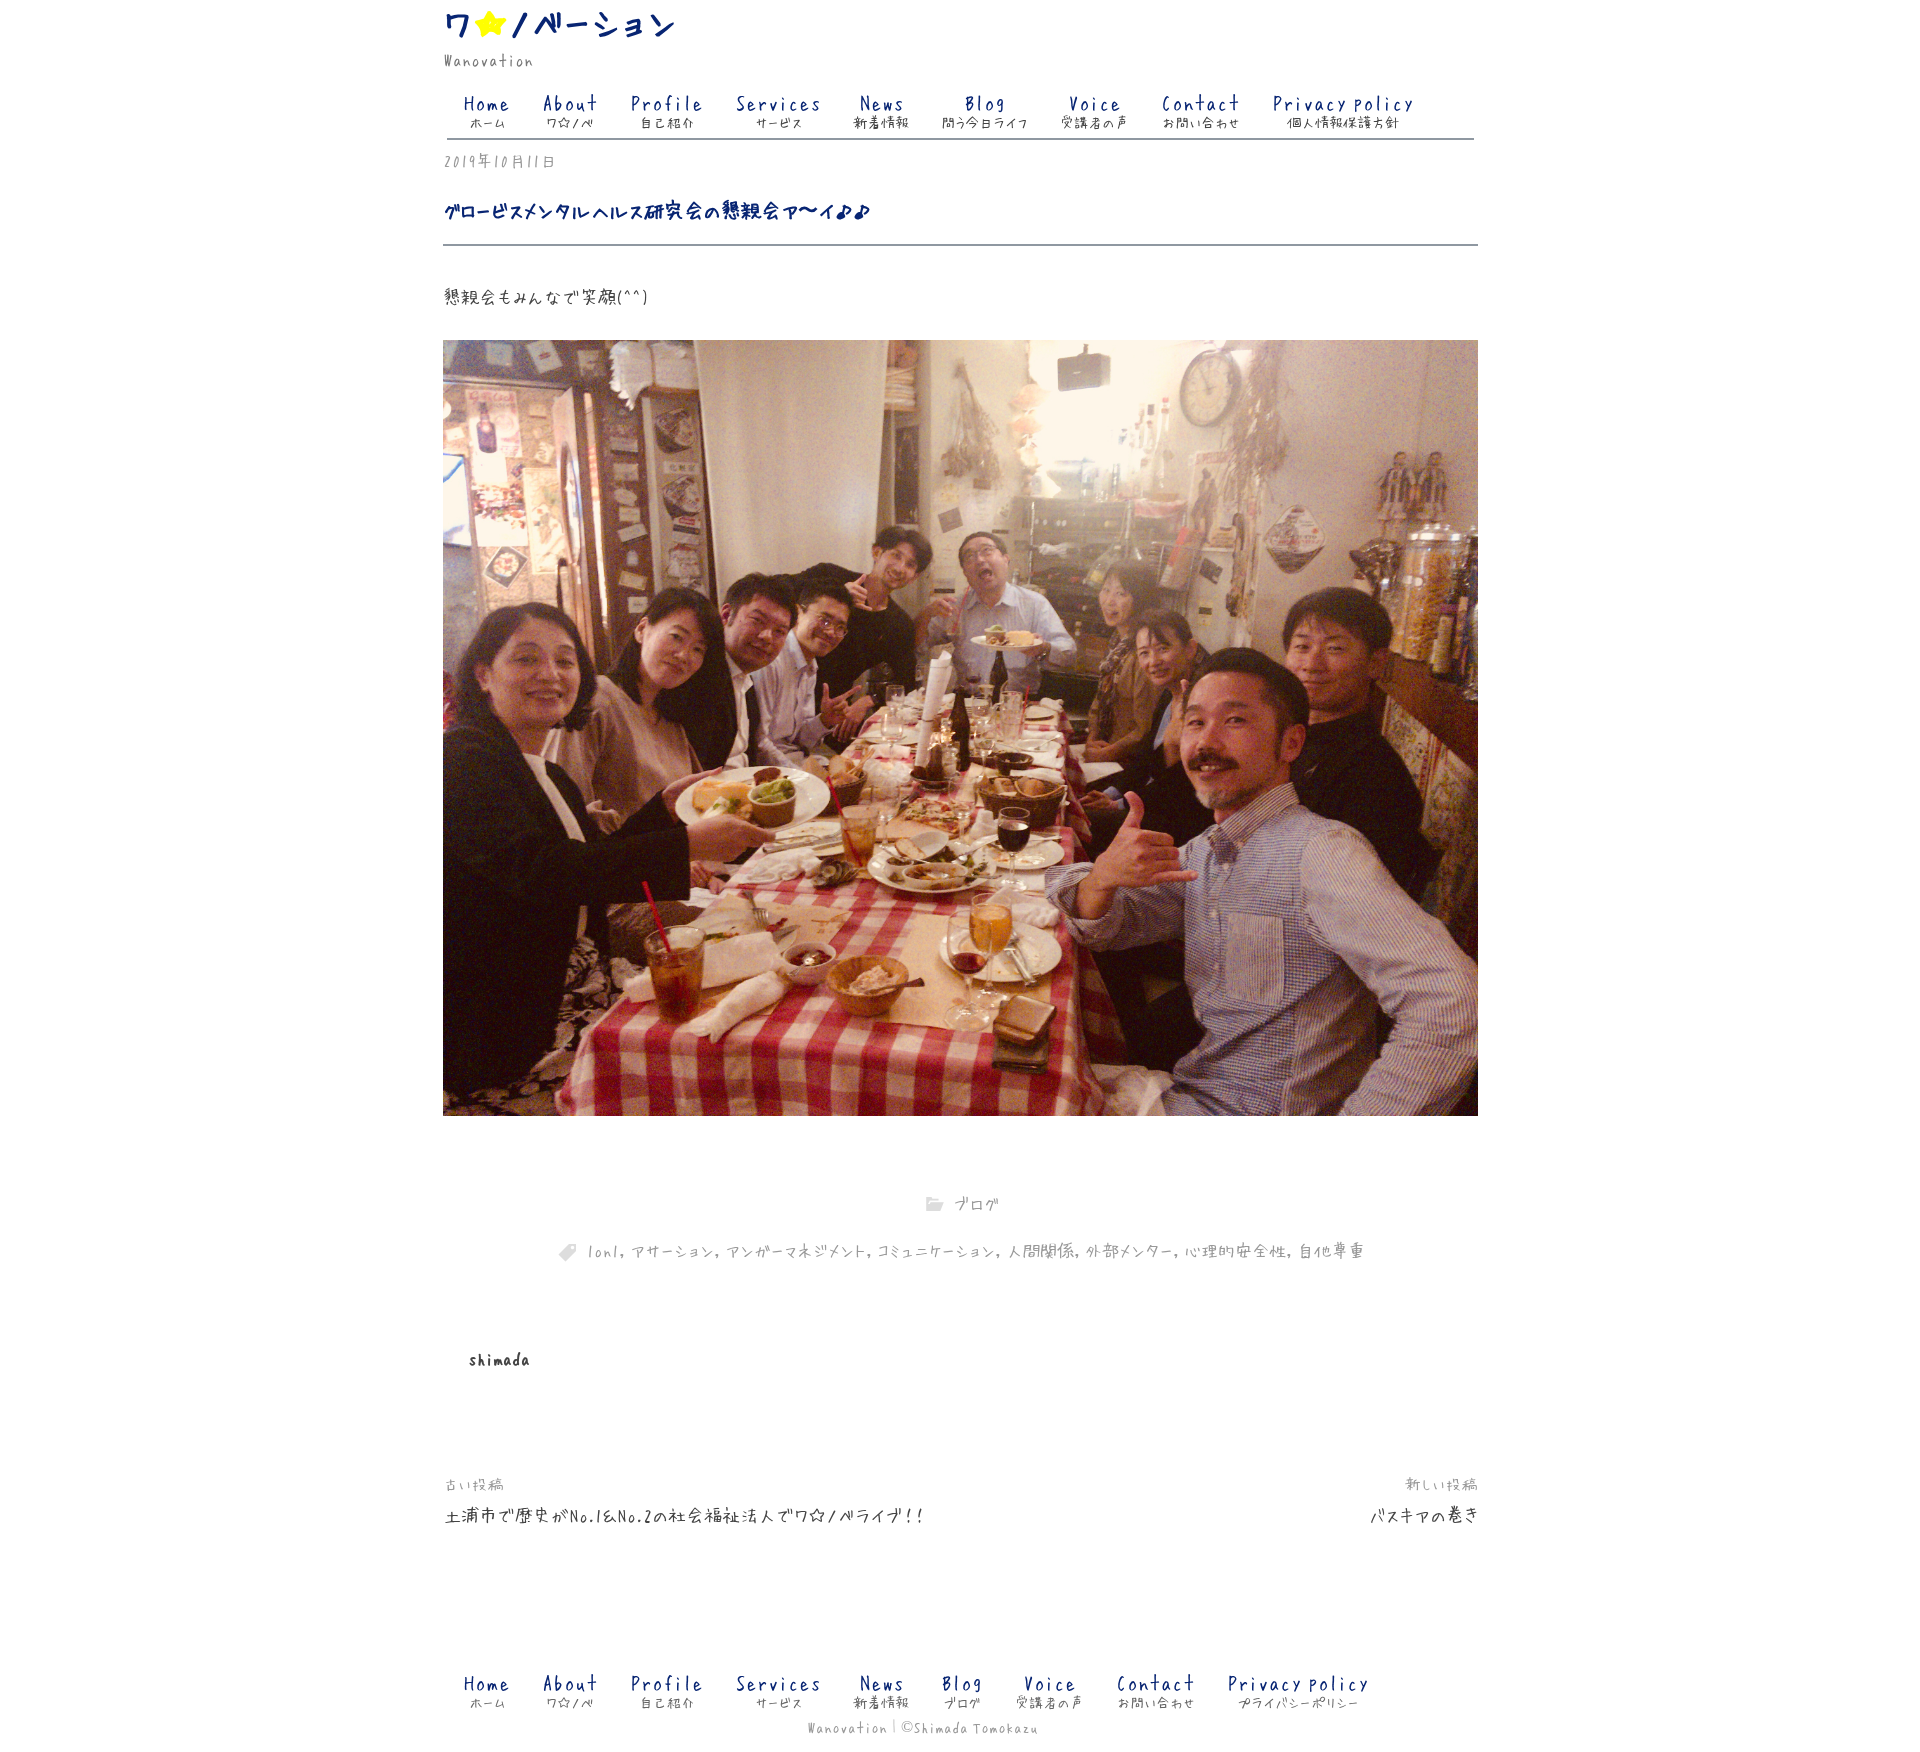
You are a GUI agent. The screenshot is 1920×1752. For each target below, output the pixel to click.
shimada (499, 1358)
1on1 (603, 1249)
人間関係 (1040, 1249)
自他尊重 (1331, 1249)
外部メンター (1129, 1249)
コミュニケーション (936, 1249)
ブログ (976, 1202)
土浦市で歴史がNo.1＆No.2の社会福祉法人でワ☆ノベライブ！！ (684, 1515)
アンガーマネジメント (795, 1249)
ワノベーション (560, 21)
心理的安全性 (1235, 1249)
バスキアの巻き (1423, 1515)
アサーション (672, 1249)
